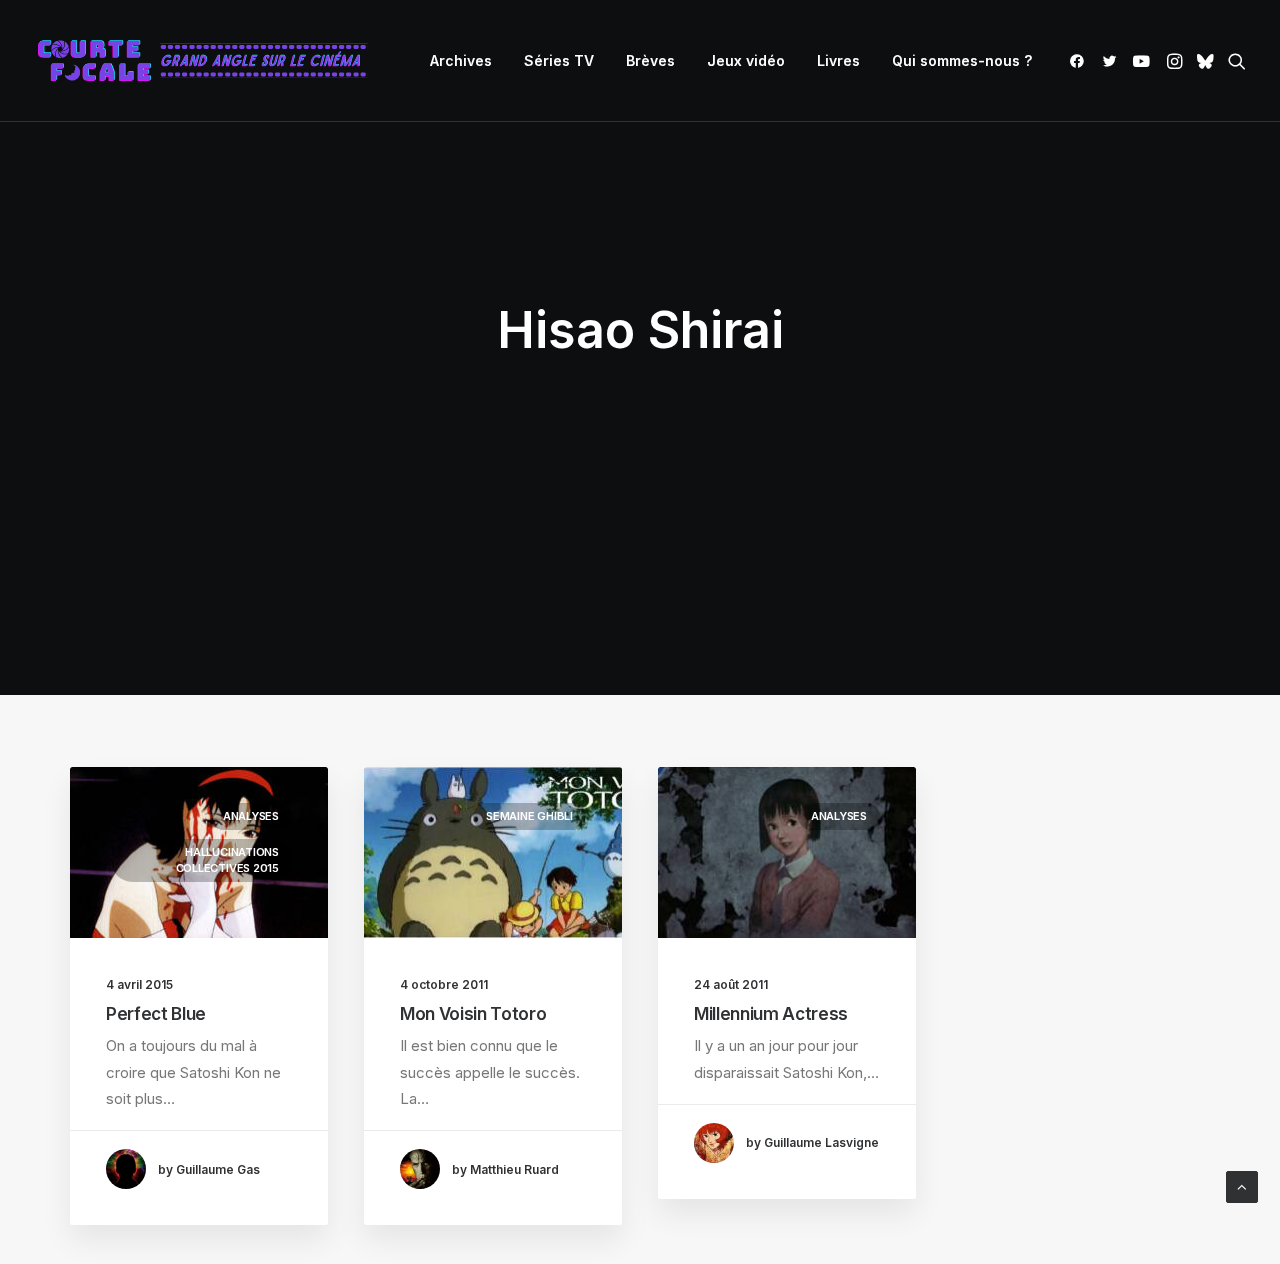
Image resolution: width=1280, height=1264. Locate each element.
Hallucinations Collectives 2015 (227, 860)
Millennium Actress (771, 1014)
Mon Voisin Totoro (473, 1014)
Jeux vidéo (746, 60)
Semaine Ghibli (529, 816)
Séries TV (559, 60)
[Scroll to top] (1242, 1185)
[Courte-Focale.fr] (209, 61)
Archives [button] (461, 60)
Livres (838, 60)
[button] (1080, 61)
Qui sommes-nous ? (962, 60)
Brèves (650, 60)
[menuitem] (461, 61)
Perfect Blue (156, 1014)
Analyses (251, 816)
